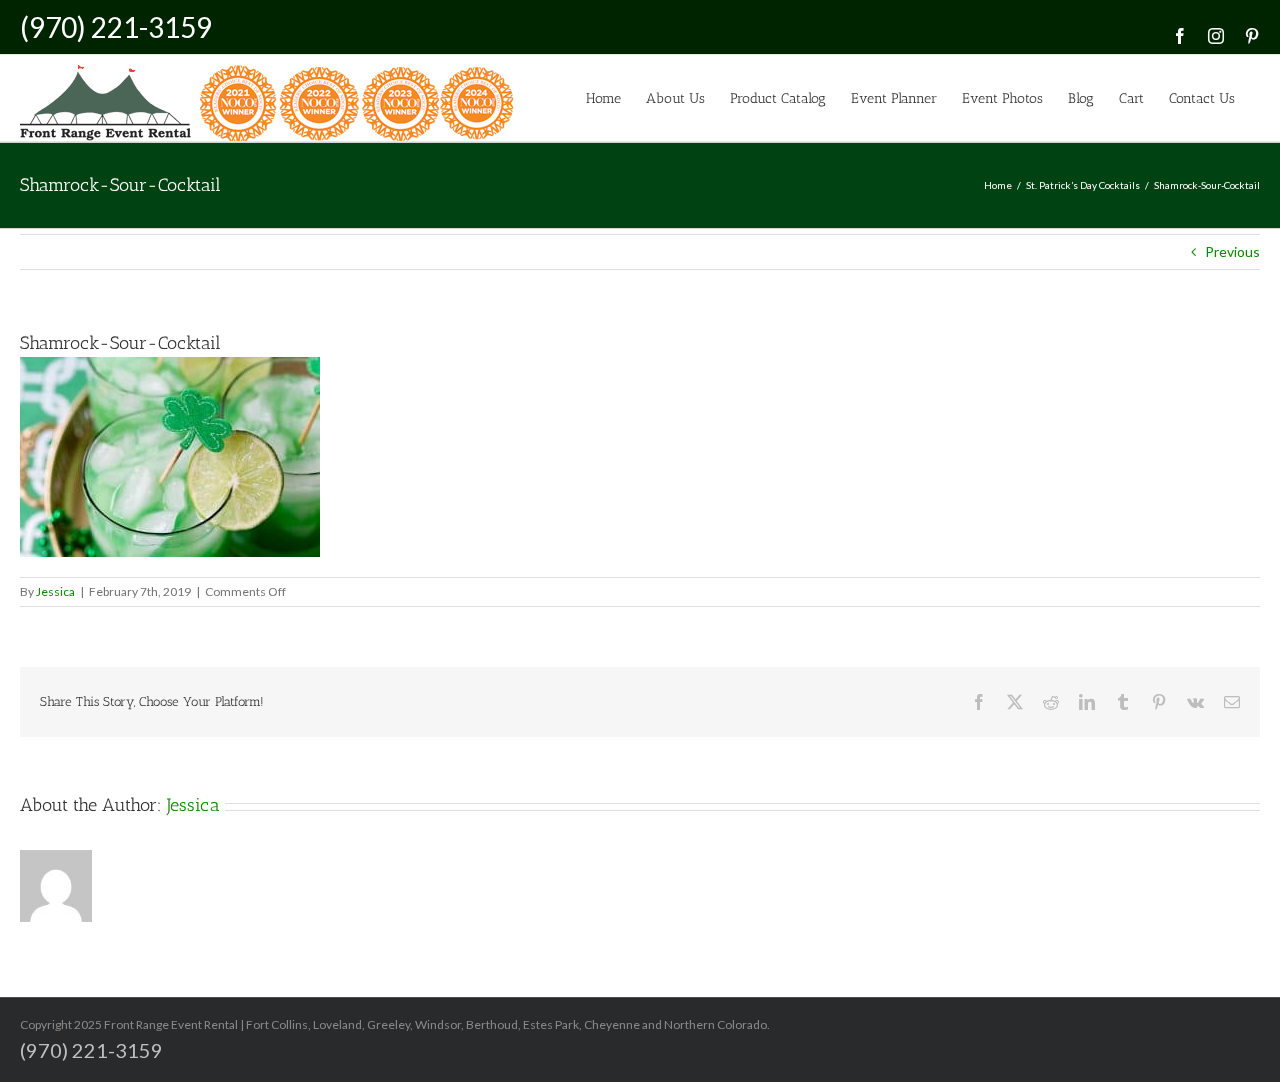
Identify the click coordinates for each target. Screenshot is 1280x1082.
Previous (1232, 251)
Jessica (55, 591)
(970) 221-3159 (116, 27)
